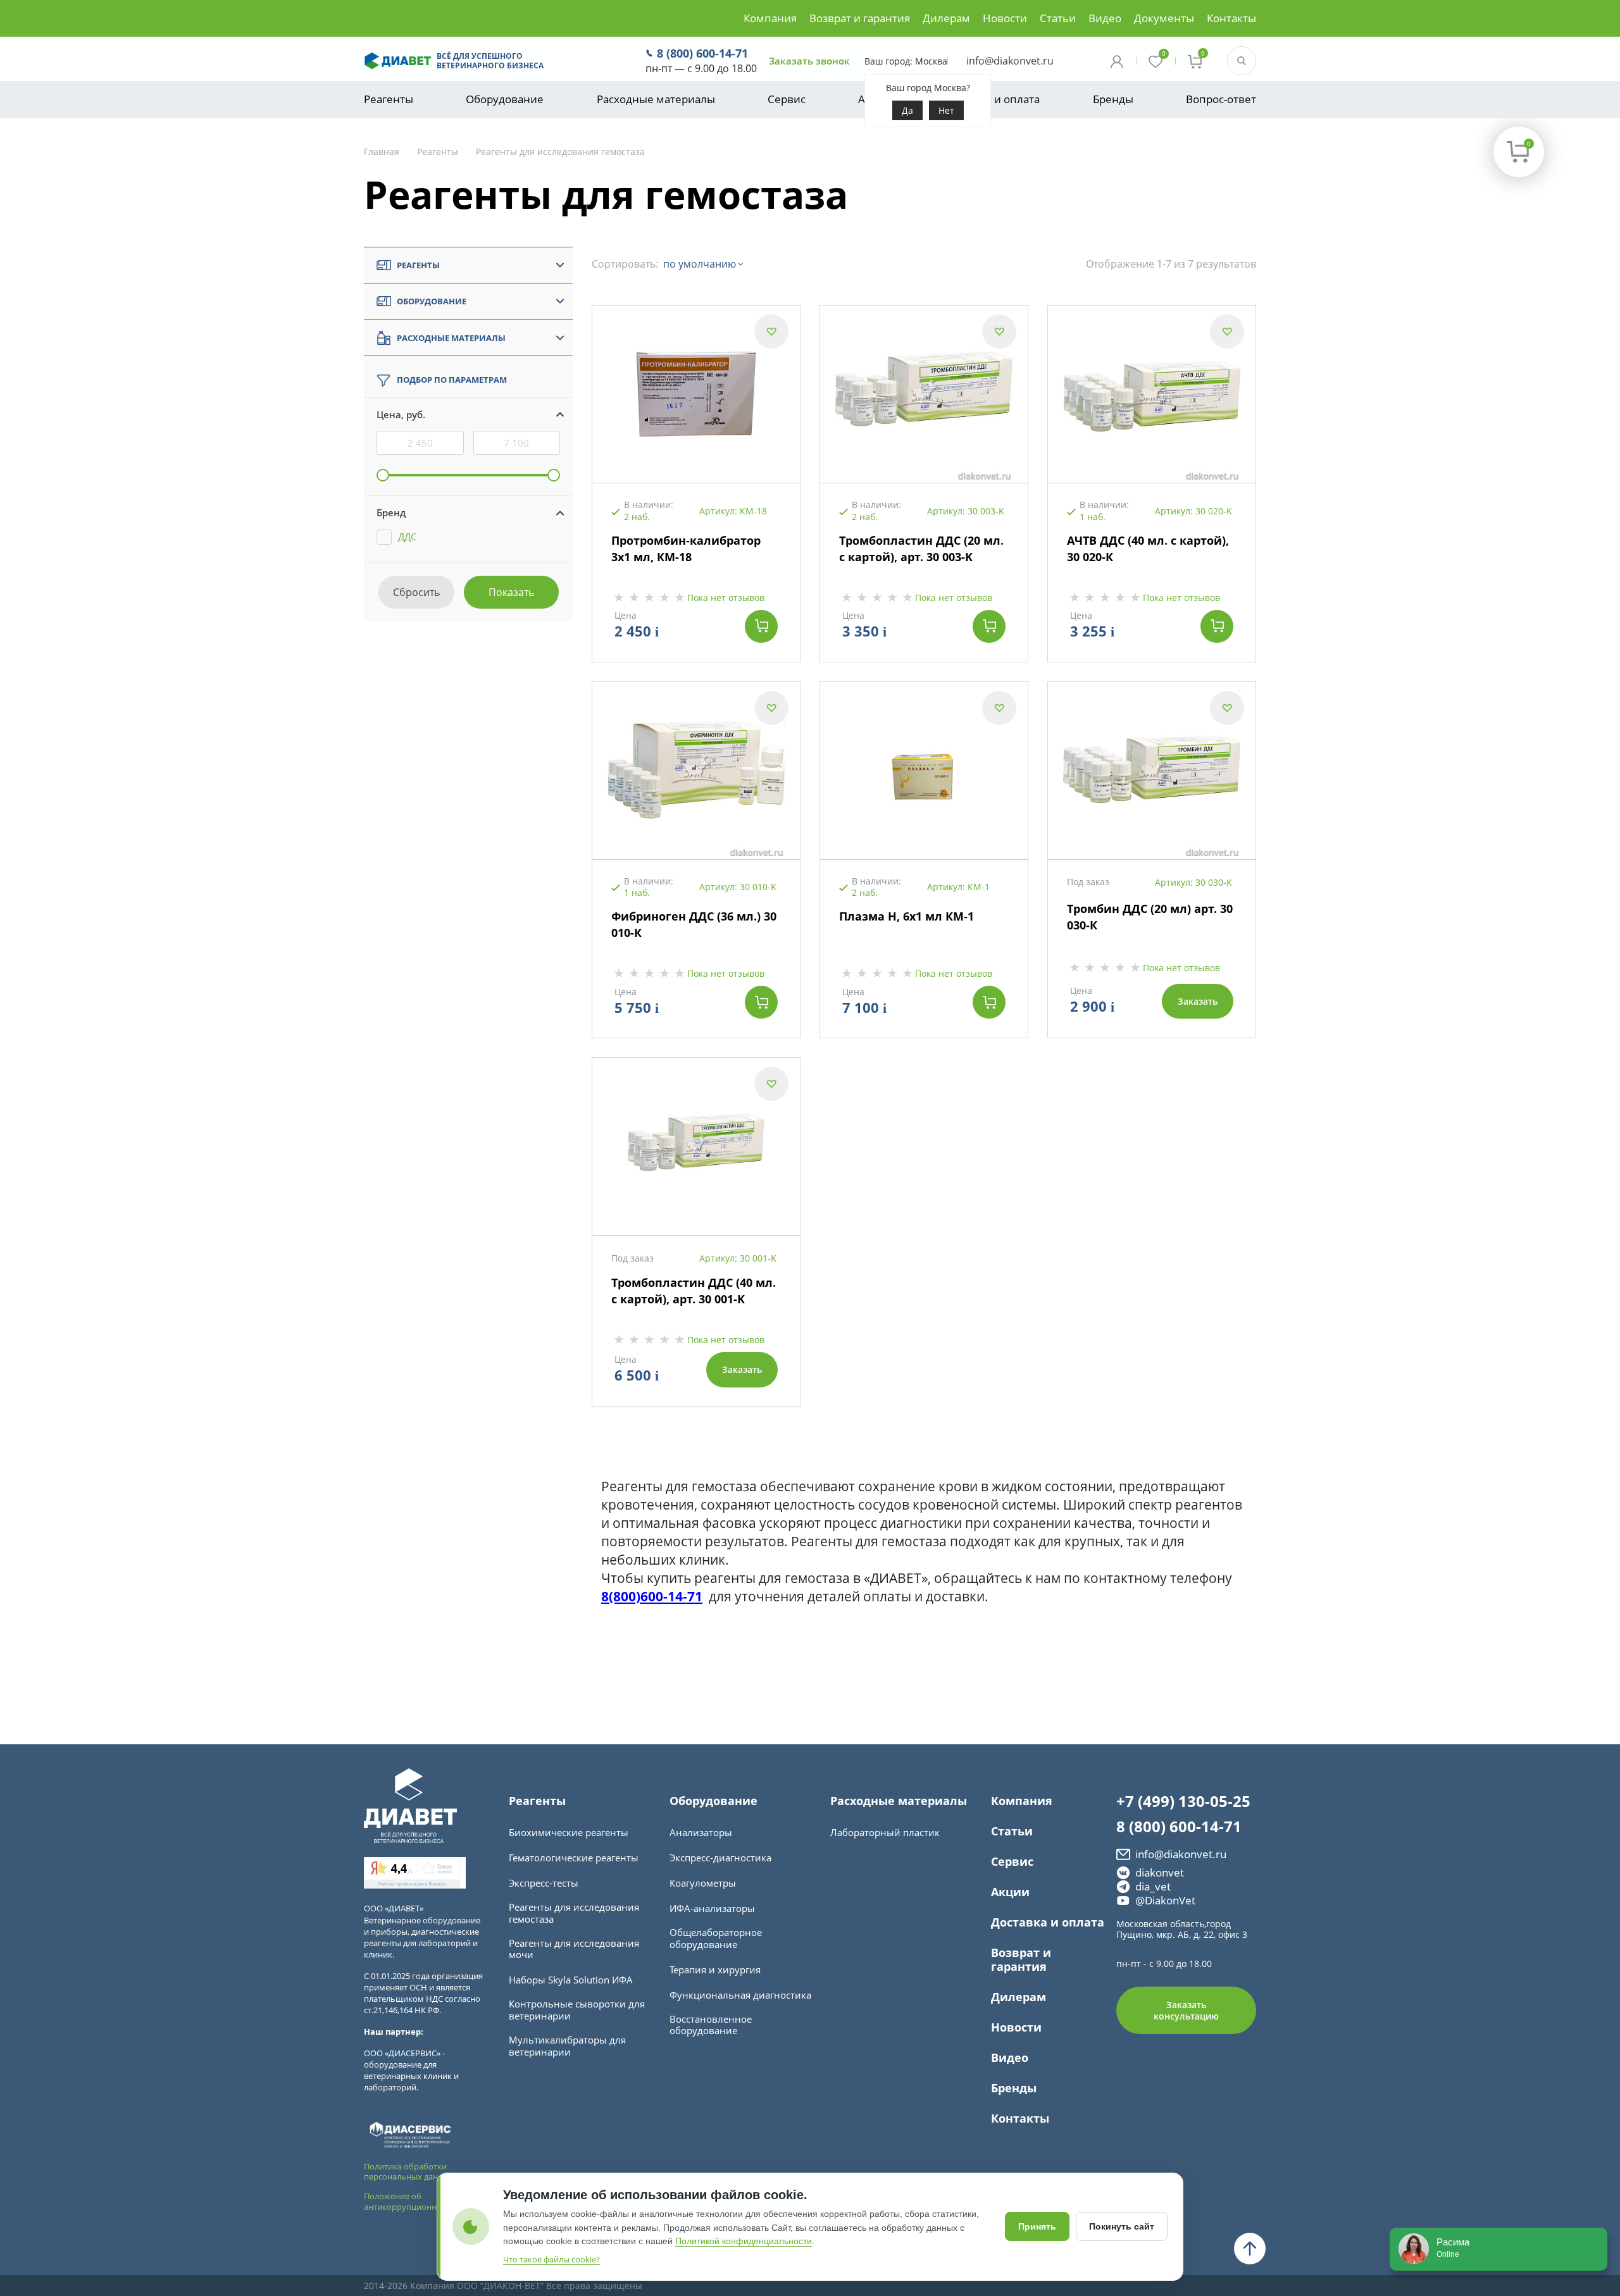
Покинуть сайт (1122, 2226)
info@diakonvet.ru (1010, 61)
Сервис (787, 99)
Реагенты (389, 99)
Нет (946, 110)
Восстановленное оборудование (711, 2025)
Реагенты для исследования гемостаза (574, 1913)
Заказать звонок (809, 61)
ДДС (407, 537)
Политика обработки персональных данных (409, 2172)
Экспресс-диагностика (720, 1858)
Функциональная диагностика (740, 1995)
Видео (1105, 18)
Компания (770, 18)
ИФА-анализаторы (712, 1908)
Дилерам (946, 18)
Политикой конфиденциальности (744, 2241)
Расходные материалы (656, 99)
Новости (1005, 18)
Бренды (1113, 99)
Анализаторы (701, 1833)
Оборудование (505, 99)
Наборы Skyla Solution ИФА (571, 1980)
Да (907, 110)
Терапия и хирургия (715, 1970)
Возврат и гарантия (860, 18)
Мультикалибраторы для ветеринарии (567, 2046)
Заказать (1198, 1001)
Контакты (1231, 18)
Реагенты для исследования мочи (574, 1949)
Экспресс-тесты (544, 1883)
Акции (1010, 1892)
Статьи (1058, 18)
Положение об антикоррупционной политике (425, 2201)
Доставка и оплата (992, 99)
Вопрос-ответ (1221, 99)
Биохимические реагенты (569, 1833)
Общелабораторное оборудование (716, 1939)
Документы (1164, 18)
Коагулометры (703, 1883)
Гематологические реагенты (574, 1858)
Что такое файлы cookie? (551, 2259)
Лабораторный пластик (885, 1833)
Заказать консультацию (1186, 2010)
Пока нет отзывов (726, 598)
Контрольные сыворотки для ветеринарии (577, 2010)
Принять (1037, 2226)
